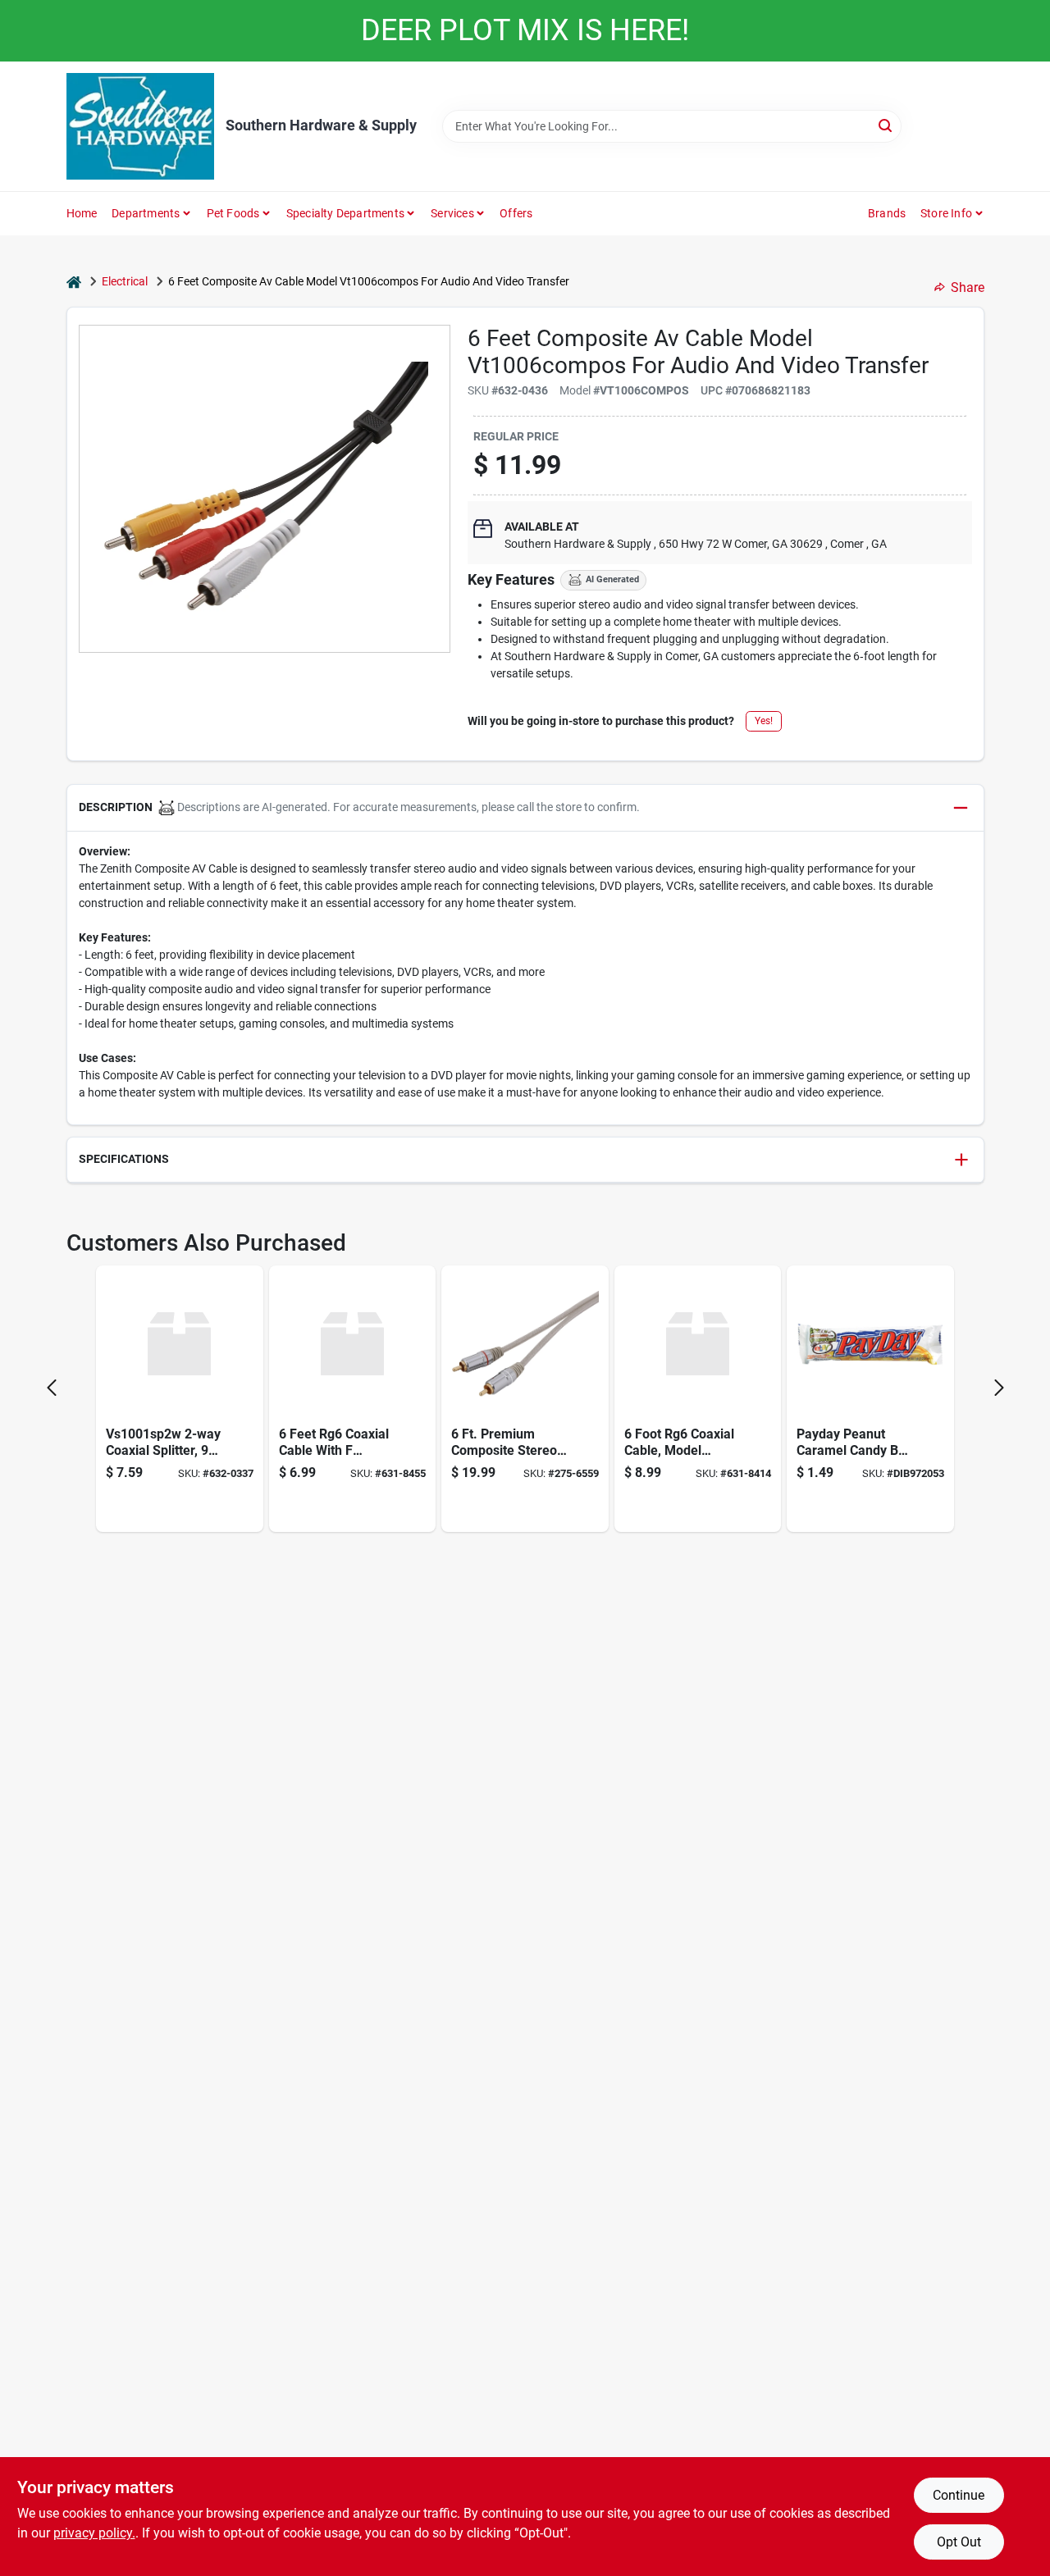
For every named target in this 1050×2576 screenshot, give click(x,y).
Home (82, 213)
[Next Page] (999, 1388)
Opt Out (959, 2542)
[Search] (886, 125)
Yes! (764, 721)
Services (452, 213)
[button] (525, 808)
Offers (516, 213)
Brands (887, 213)
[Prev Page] (52, 1388)
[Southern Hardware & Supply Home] (140, 126)
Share (968, 287)
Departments (146, 213)
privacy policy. (94, 2533)
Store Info (946, 213)
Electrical (125, 281)
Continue (959, 2495)
